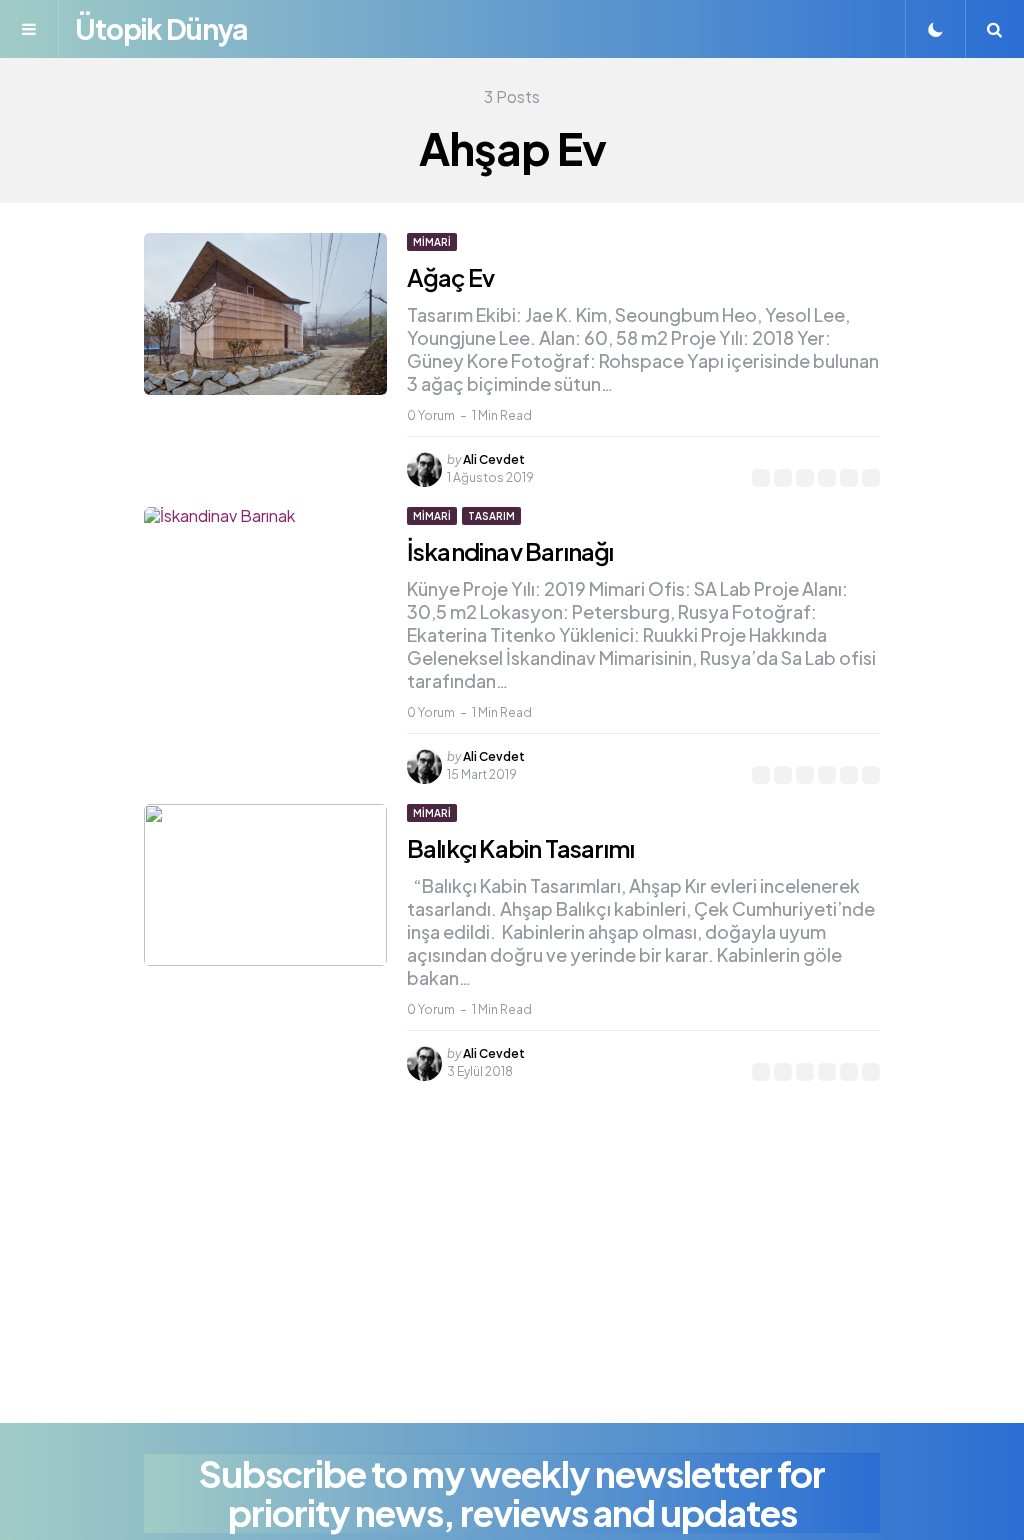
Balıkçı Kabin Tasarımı (520, 848)
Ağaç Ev (450, 277)
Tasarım (491, 516)
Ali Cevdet (494, 459)
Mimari (432, 242)
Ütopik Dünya (161, 28)
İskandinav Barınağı (510, 551)
